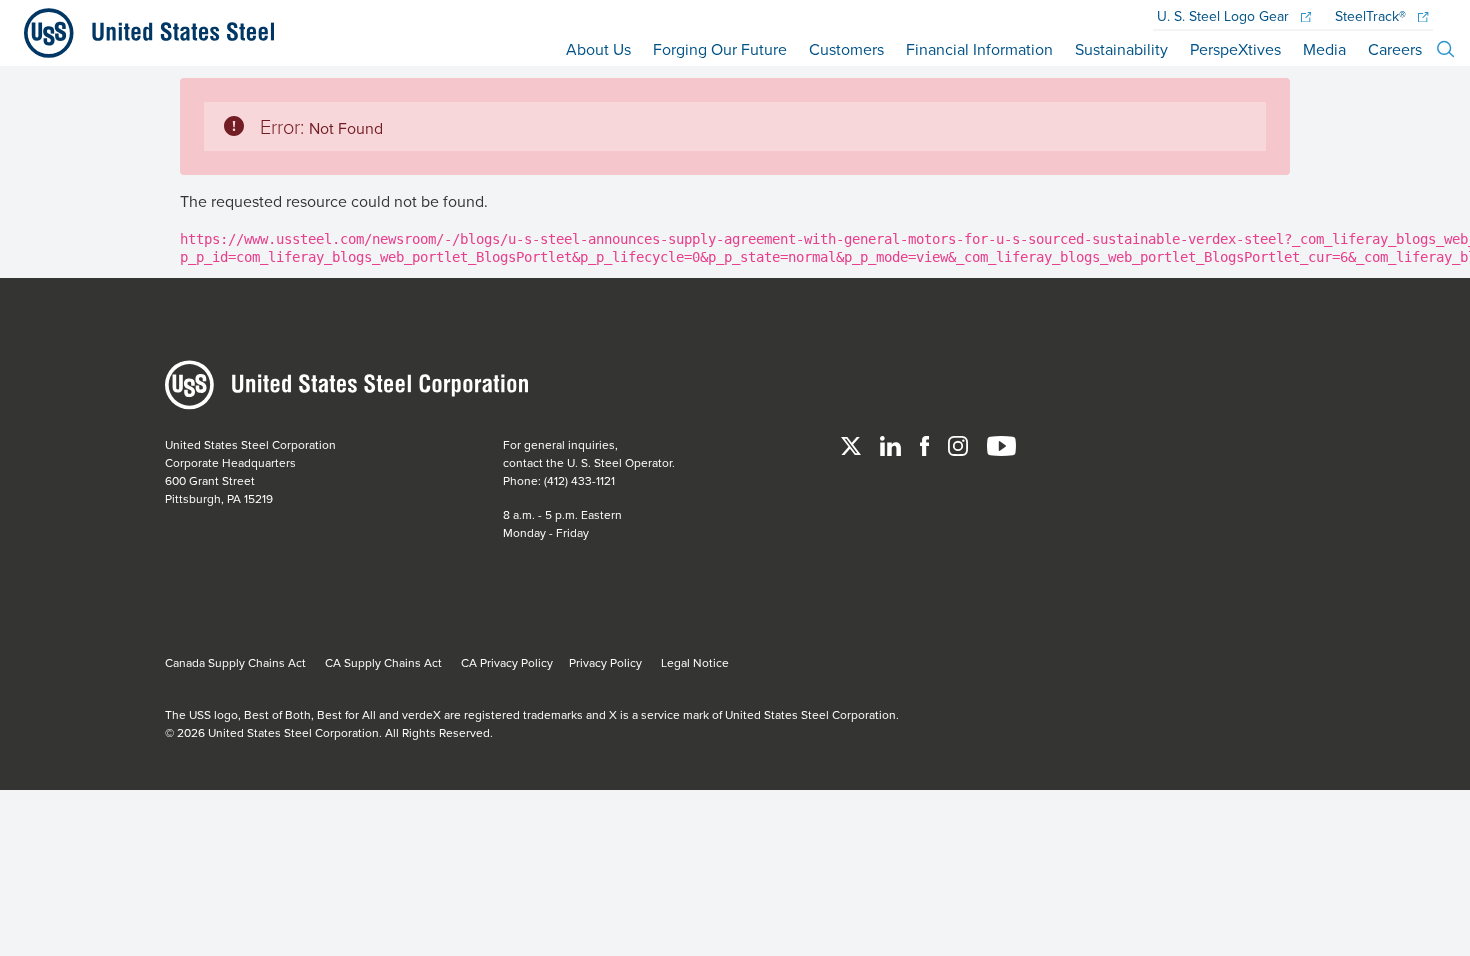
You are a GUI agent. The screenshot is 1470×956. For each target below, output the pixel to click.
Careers (1395, 49)
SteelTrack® (1372, 17)
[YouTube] (1001, 444)
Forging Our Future (720, 49)
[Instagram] (959, 444)
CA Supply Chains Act (383, 662)
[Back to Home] (141, 33)
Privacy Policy (605, 662)
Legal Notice (695, 662)
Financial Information (979, 49)
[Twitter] (852, 444)
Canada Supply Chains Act (235, 662)
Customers (846, 49)
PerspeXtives (1235, 49)
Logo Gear (1225, 17)
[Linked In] (892, 444)
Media (1324, 49)
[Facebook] (926, 444)
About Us (598, 49)
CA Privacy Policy (507, 662)
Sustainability (1121, 49)
